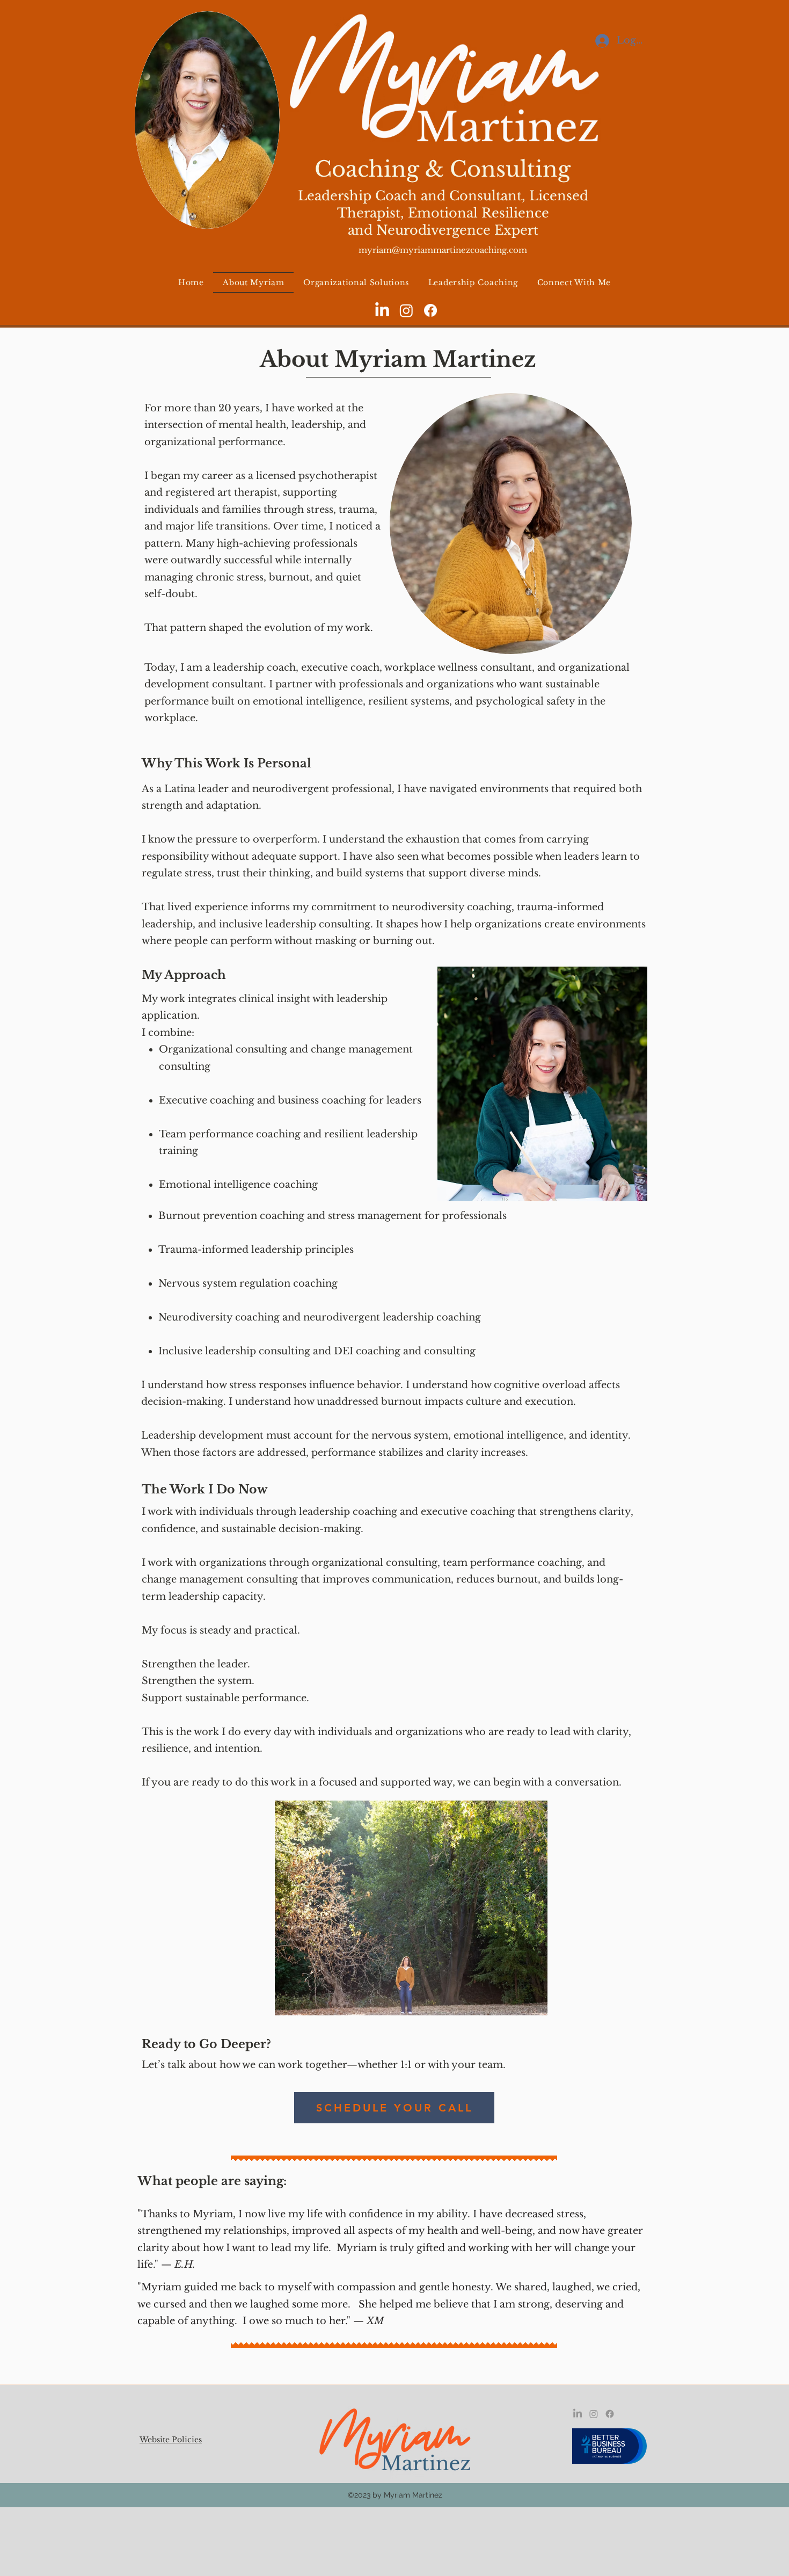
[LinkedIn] (382, 310)
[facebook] (430, 310)
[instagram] (406, 310)
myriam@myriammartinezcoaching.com (443, 250)
